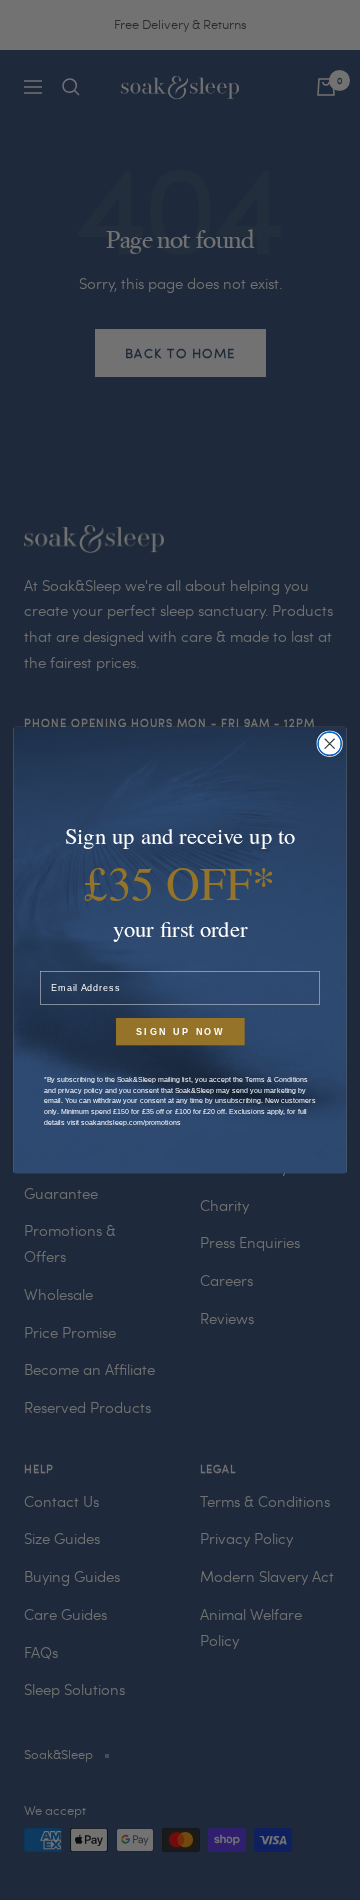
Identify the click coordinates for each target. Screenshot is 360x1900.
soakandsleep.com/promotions (130, 1122)
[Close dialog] (329, 743)
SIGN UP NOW (180, 1032)
